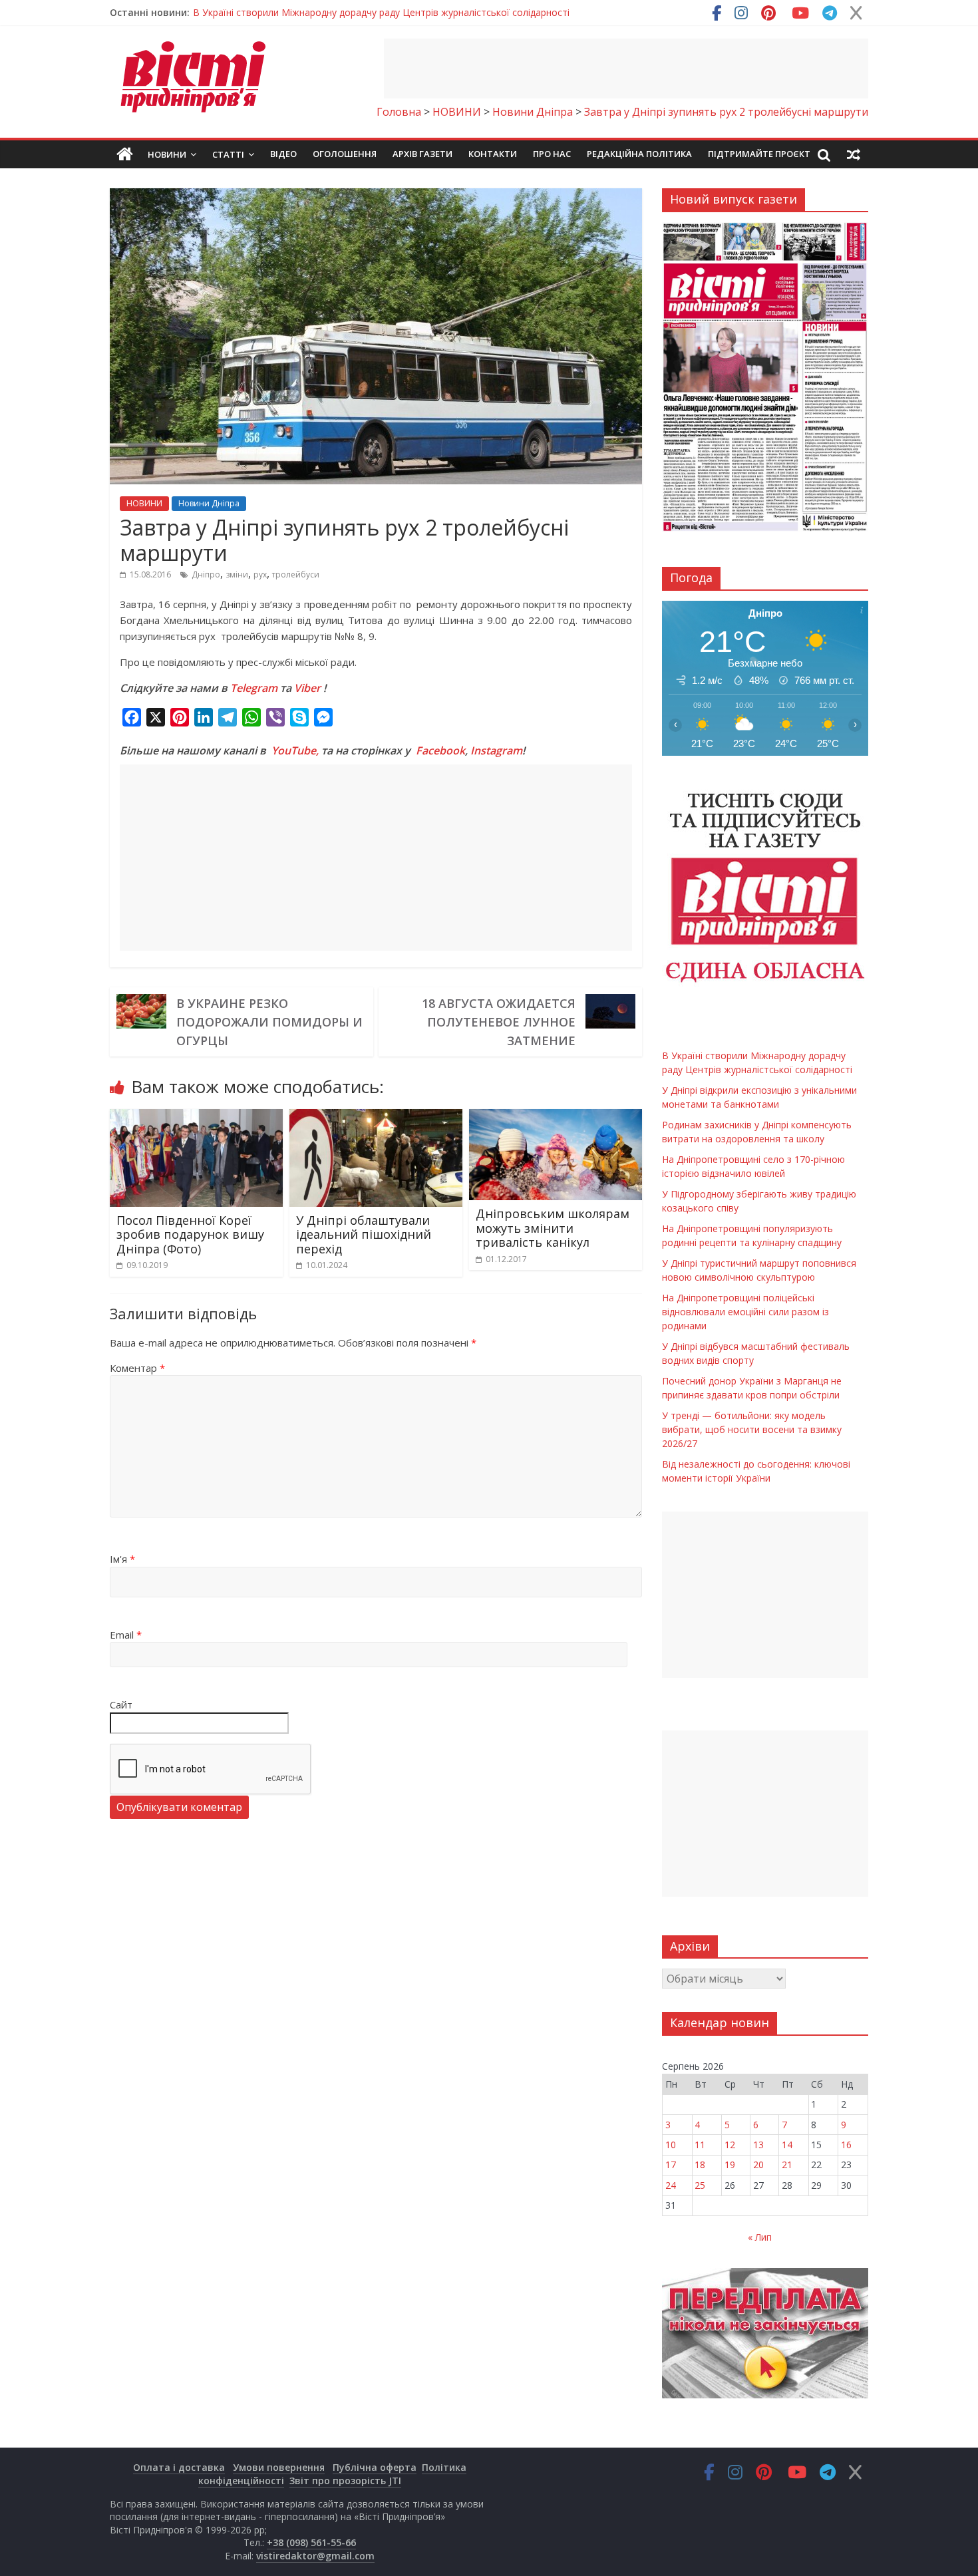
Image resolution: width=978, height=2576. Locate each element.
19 (730, 2165)
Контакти (493, 154)
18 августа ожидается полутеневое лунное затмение (499, 1022)
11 (700, 2145)
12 (730, 2145)
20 (758, 2165)
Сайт (121, 1704)
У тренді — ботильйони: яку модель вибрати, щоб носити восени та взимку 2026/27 (752, 1429)
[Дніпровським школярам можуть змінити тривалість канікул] (556, 1117)
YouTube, (295, 750)
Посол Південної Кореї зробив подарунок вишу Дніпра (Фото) (190, 1234)
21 (787, 2165)
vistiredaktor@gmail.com (315, 2556)
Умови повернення (279, 2467)
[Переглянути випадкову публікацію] (854, 154)
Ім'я (122, 1559)
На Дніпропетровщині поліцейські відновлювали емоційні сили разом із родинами (745, 1312)
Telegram (254, 688)
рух (260, 574)
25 (700, 2185)
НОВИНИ (144, 503)
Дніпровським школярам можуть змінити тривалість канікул (553, 1228)
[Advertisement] (626, 69)
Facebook (440, 750)
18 (700, 2165)
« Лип (760, 2237)
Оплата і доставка (179, 2467)
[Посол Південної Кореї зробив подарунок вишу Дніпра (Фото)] (196, 1117)
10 (671, 2145)
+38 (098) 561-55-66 (311, 2542)
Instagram (496, 750)
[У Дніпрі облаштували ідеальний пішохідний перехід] (376, 1117)
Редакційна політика (639, 154)
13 (758, 2145)
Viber (307, 688)
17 (671, 2165)
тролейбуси (296, 574)
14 (787, 2145)
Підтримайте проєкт (759, 154)
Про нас (552, 154)
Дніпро (206, 574)
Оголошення (345, 154)
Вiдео (283, 154)
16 (846, 2145)
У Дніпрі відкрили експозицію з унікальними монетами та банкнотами (350, 12)
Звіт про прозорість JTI (345, 2481)
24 (671, 2185)
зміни (237, 574)
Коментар (137, 1368)
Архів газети (422, 154)
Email (126, 1635)
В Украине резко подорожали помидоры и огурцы (269, 1022)
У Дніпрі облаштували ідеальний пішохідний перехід (364, 1234)
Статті (228, 154)
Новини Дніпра (209, 503)
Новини (167, 154)
